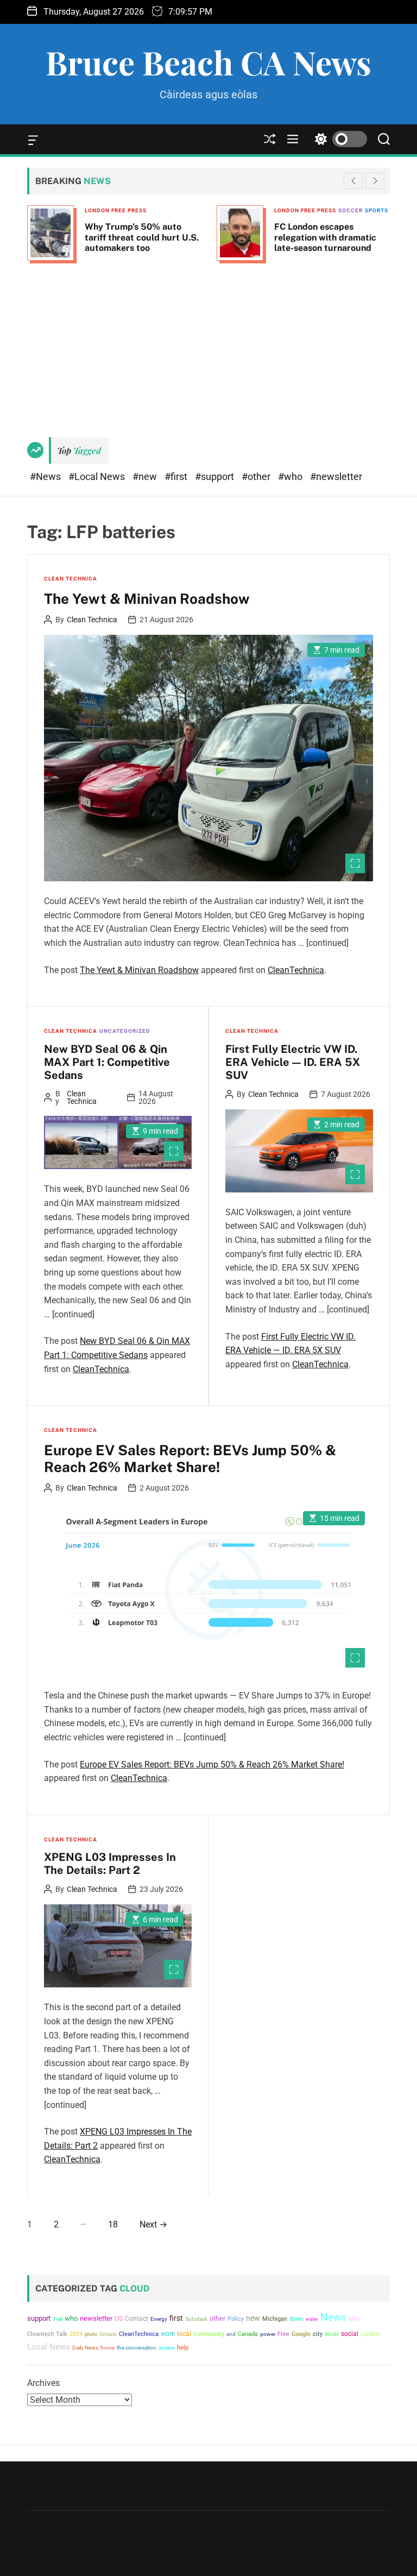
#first (177, 476)
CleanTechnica (296, 970)
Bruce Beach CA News (208, 62)
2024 (76, 2334)
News (333, 2318)
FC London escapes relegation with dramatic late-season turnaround (325, 237)
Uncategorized (125, 1031)
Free (283, 2334)
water (312, 2319)
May (355, 2319)
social (350, 2334)
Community (209, 2334)
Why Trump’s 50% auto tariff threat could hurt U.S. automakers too (142, 237)
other (217, 2318)
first (176, 2318)
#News (46, 476)
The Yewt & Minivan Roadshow (147, 599)
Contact (137, 2319)
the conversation (137, 2348)
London (370, 2334)
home (108, 2348)
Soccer (350, 210)
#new (146, 476)
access (167, 2348)
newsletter (96, 2318)
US (119, 2319)
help (183, 2348)
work (168, 2334)
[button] (375, 181)
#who (291, 476)
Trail (58, 2319)
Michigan (275, 2319)
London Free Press (116, 210)
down (296, 2319)
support (39, 2318)
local (184, 2334)
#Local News (98, 476)
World (332, 2334)
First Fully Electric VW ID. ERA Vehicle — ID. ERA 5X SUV (293, 1062)
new (253, 2318)
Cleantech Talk (47, 2334)
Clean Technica (71, 579)
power (268, 2334)
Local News (49, 2347)
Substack (196, 2319)
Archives (43, 2383)
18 (113, 2224)
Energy (159, 2319)
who (71, 2318)
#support (216, 476)
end (231, 2334)
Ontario (108, 2334)
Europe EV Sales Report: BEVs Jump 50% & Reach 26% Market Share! (190, 1459)
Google (301, 2334)
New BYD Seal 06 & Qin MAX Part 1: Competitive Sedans (107, 1062)
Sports (377, 210)
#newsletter (336, 476)
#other (257, 476)
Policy (236, 2319)
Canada (248, 2334)
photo (91, 2334)
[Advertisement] (208, 345)
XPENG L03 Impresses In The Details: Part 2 (110, 1864)
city (318, 2334)
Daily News (85, 2348)
